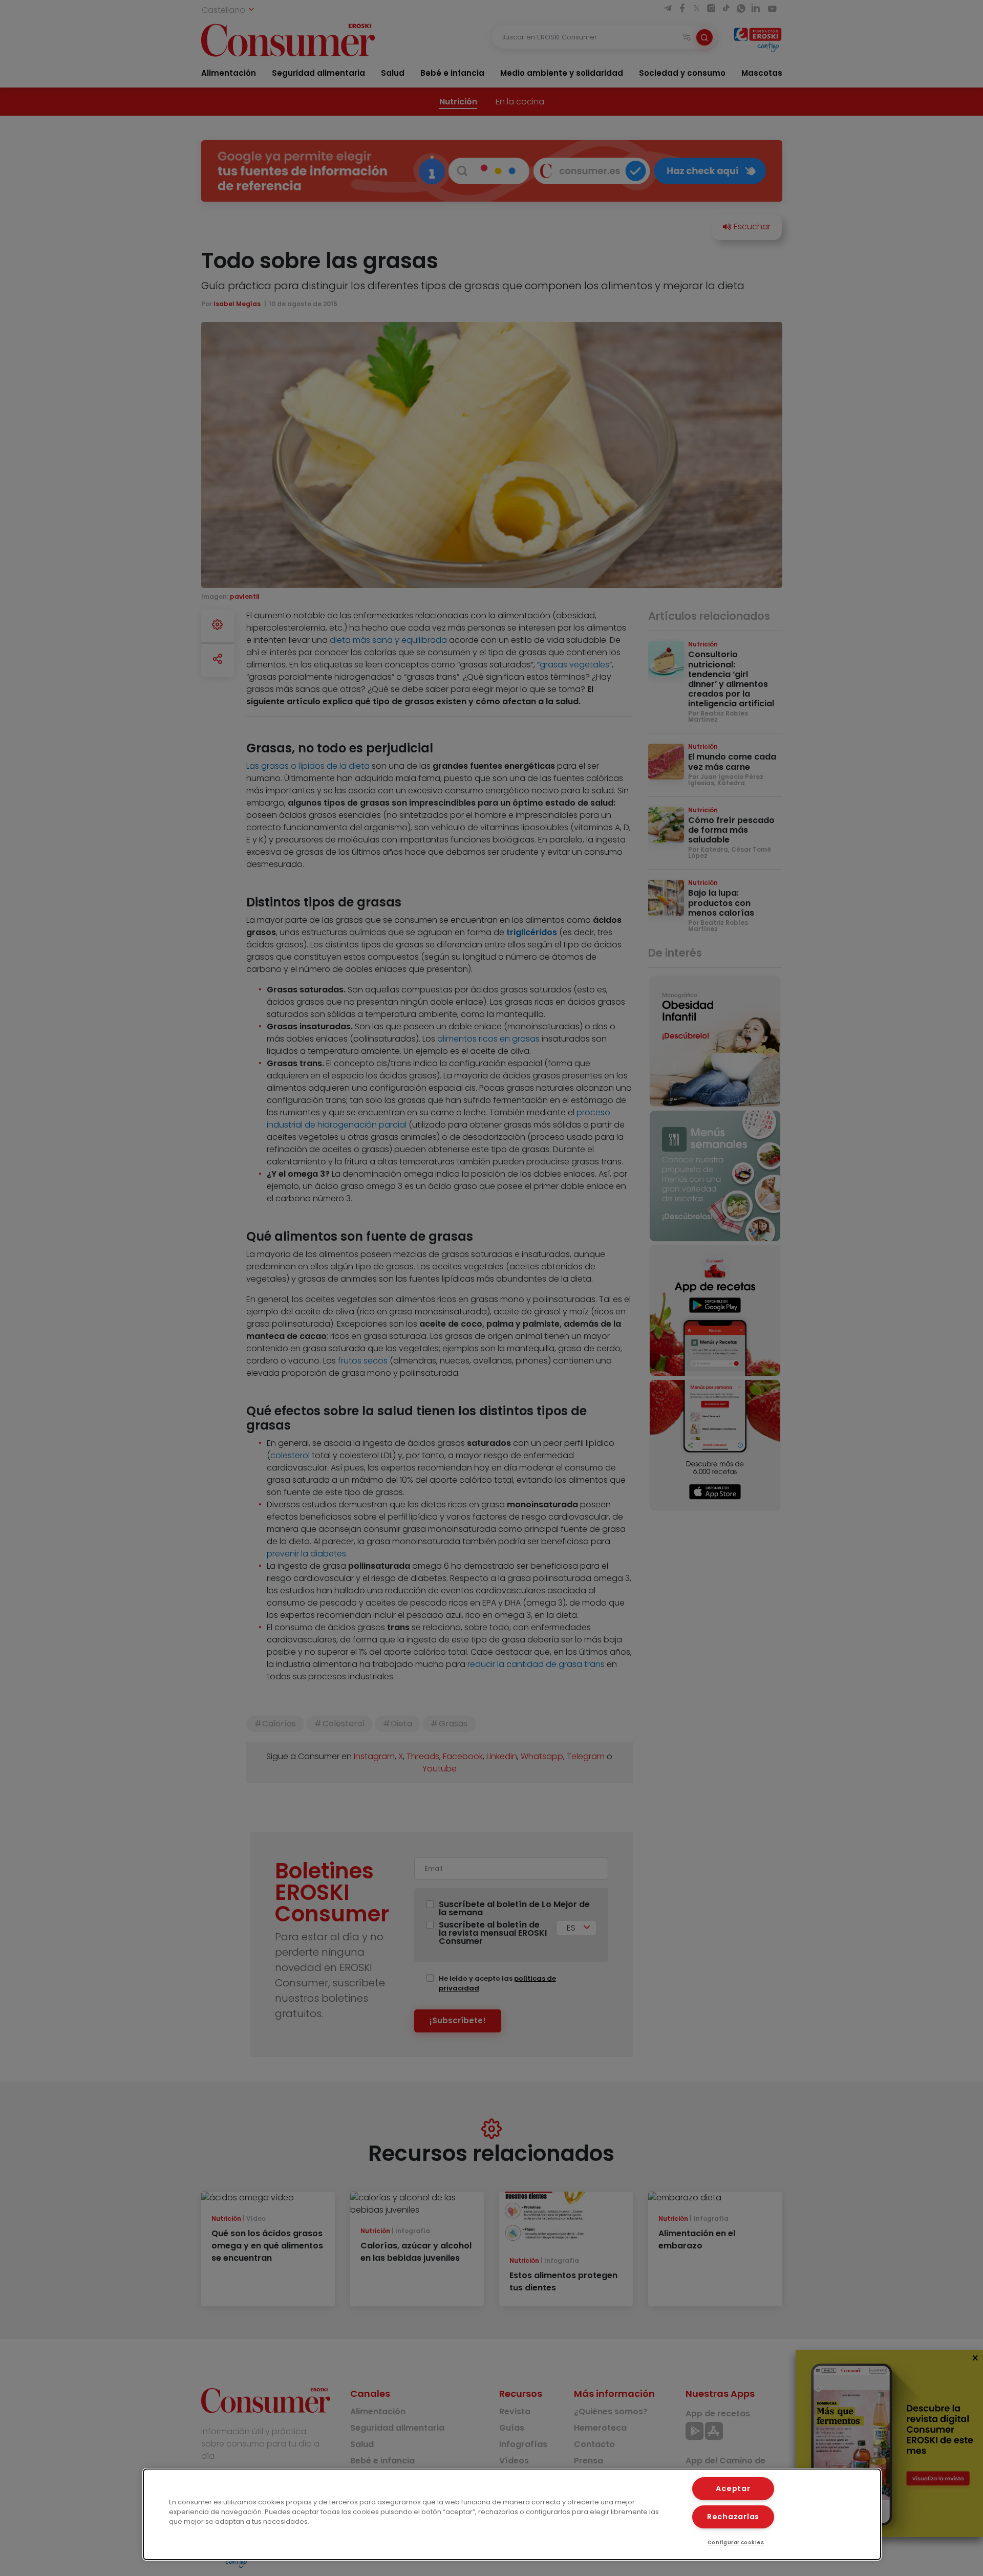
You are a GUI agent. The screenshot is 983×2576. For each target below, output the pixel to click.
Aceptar (733, 2488)
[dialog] (512, 2514)
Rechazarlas (733, 2517)
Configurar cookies (736, 2542)
